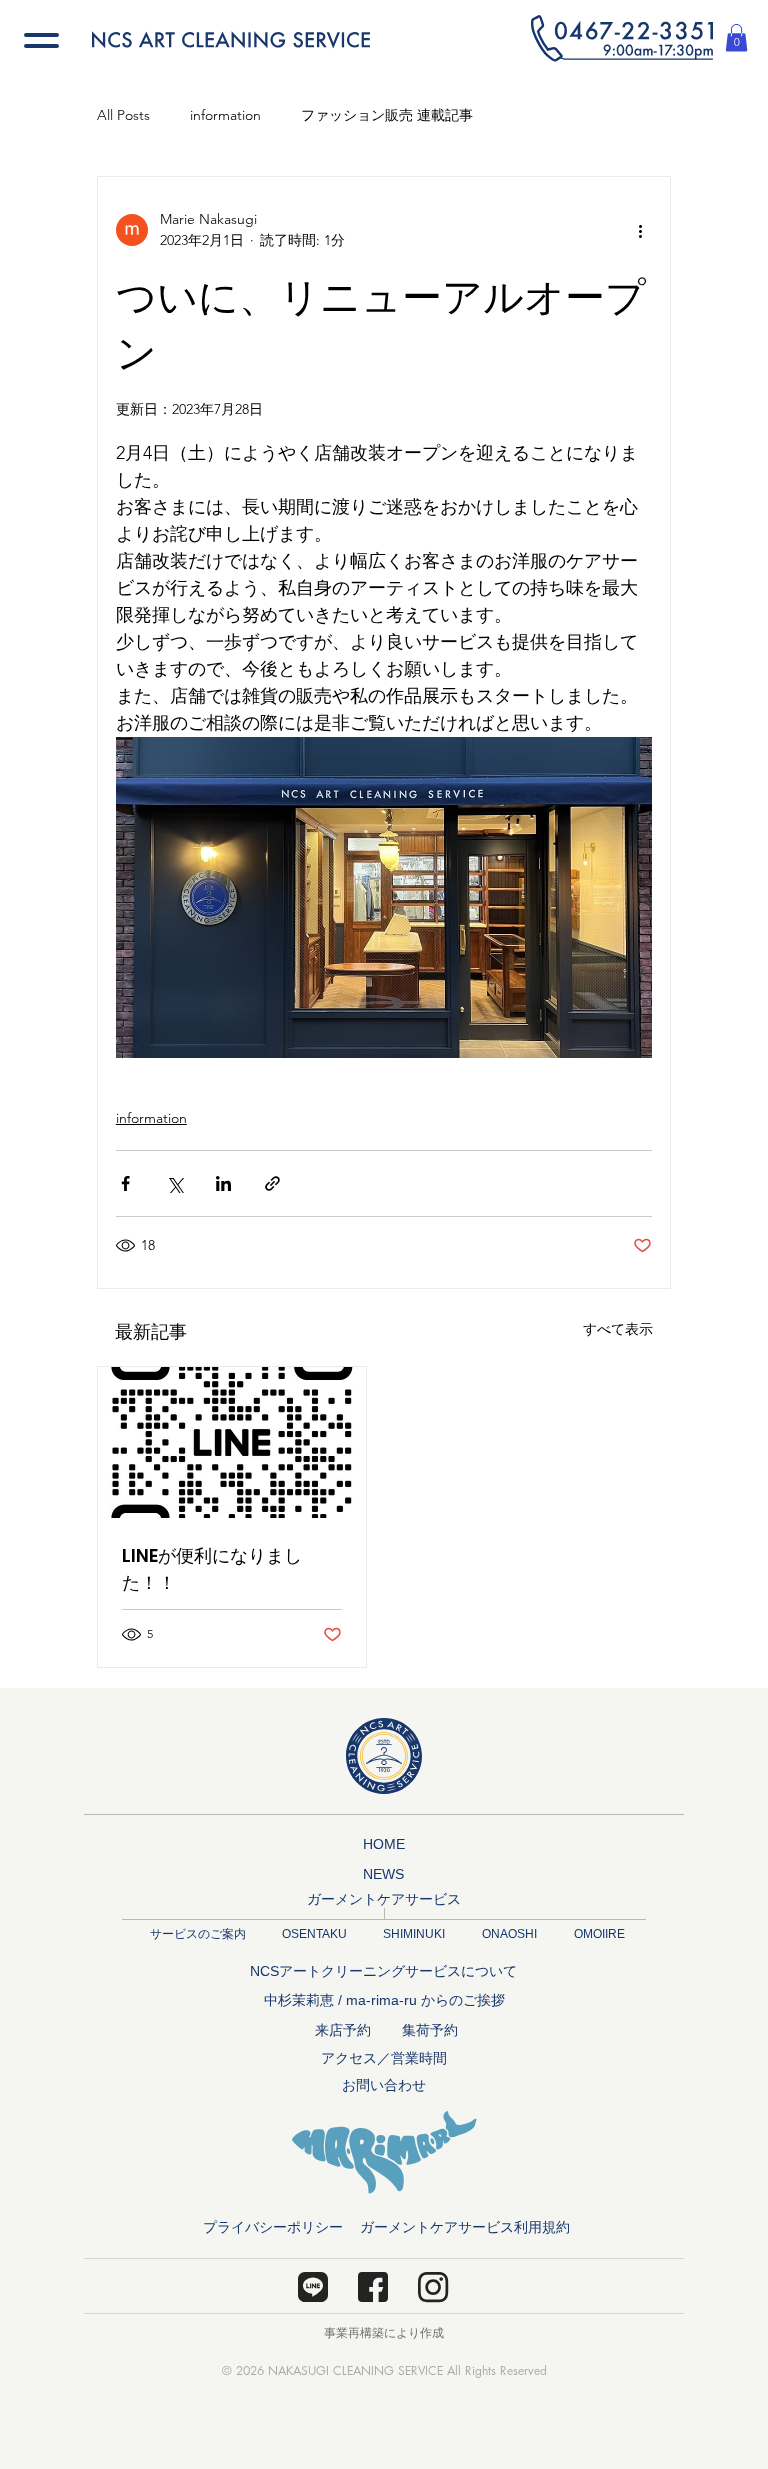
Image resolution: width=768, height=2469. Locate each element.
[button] (622, 38)
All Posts (123, 115)
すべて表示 (618, 1329)
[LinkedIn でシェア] (223, 1183)
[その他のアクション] (640, 230)
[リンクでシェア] (272, 1183)
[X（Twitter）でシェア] (174, 1183)
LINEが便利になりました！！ (212, 1569)
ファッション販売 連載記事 (387, 115)
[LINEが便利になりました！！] (232, 1442)
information (225, 115)
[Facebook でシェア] (125, 1183)
